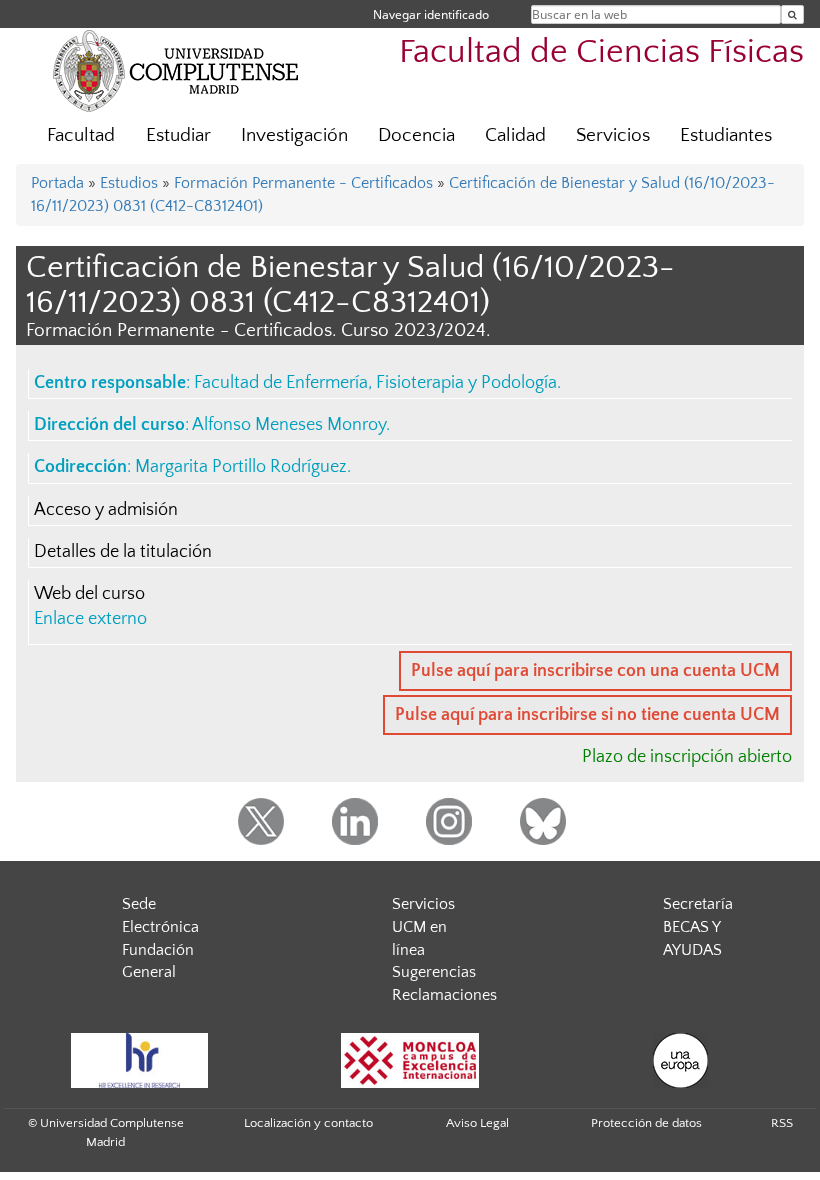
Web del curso (89, 594)
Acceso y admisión (106, 510)
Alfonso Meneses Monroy (289, 425)
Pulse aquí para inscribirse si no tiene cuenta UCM (587, 715)
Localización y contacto (308, 1123)
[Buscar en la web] (792, 14)
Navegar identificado (431, 14)
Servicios (613, 135)
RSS (782, 1123)
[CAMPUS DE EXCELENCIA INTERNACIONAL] (410, 1060)
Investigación (294, 135)
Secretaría (698, 904)
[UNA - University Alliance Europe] (680, 1060)
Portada (57, 183)
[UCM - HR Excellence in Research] (139, 1060)
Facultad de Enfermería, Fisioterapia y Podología (375, 383)
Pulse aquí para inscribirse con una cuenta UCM (595, 671)
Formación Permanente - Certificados (303, 183)
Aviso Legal (477, 1123)
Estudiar (178, 135)
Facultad (81, 135)
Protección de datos (646, 1123)
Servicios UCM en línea (423, 927)
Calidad (515, 135)
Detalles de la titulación (123, 552)
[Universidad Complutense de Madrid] (176, 70)
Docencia (416, 135)
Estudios (129, 183)
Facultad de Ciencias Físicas (601, 52)
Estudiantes (726, 135)
